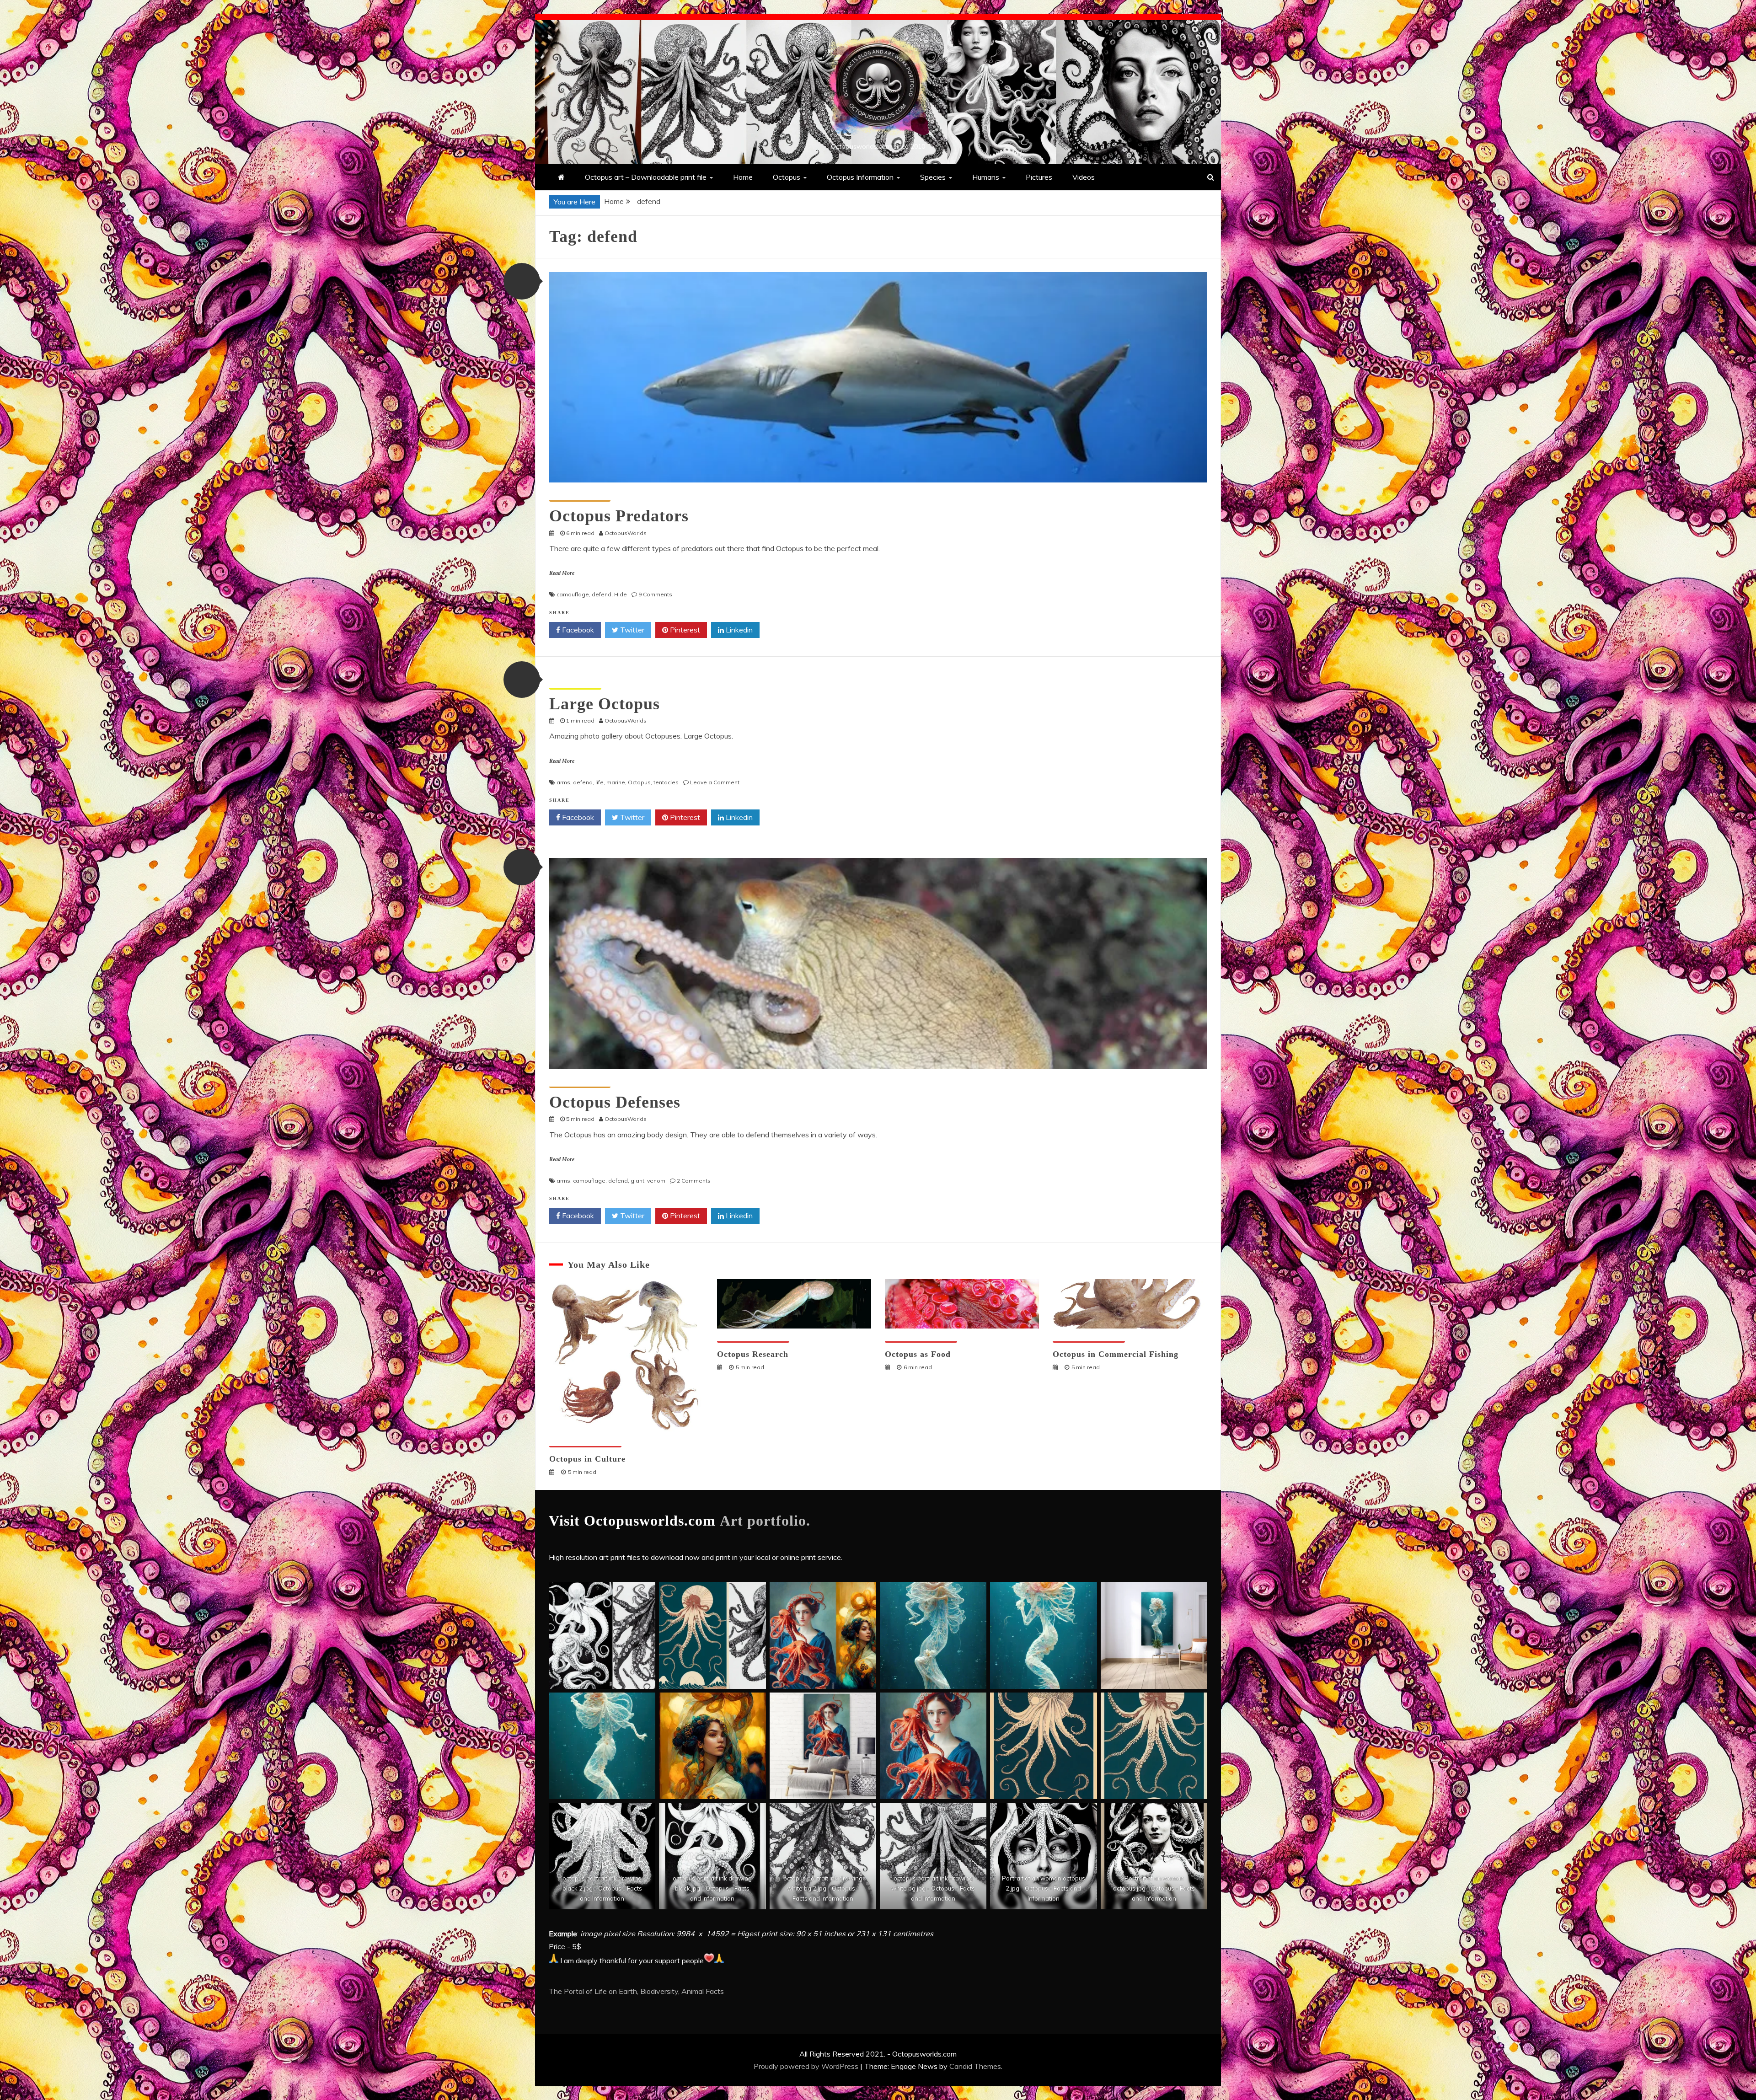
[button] (522, 281)
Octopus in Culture (587, 1459)
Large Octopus (605, 704)
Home (743, 177)
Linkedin (738, 630)
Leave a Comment (715, 782)
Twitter (631, 630)
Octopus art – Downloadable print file (646, 177)
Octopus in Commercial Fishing (1116, 1354)
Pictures (1039, 177)
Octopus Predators (619, 516)
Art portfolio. (765, 1521)
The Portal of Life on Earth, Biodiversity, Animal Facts (636, 1991)
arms (563, 782)
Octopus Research (753, 1354)
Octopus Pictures (575, 684)
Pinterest (684, 630)
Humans (986, 177)
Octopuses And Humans (585, 1442)
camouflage (573, 594)
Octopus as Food (918, 1354)
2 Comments (694, 1181)
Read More (562, 573)
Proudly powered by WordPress (807, 2066)
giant (637, 1181)
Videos (1084, 177)
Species (933, 177)
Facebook (577, 630)
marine (616, 782)
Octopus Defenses (615, 1102)
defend (602, 594)
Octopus (787, 177)
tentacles (666, 782)
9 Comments (655, 594)
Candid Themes (975, 2066)
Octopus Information (860, 177)
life (600, 782)
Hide (621, 594)
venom (656, 1181)
